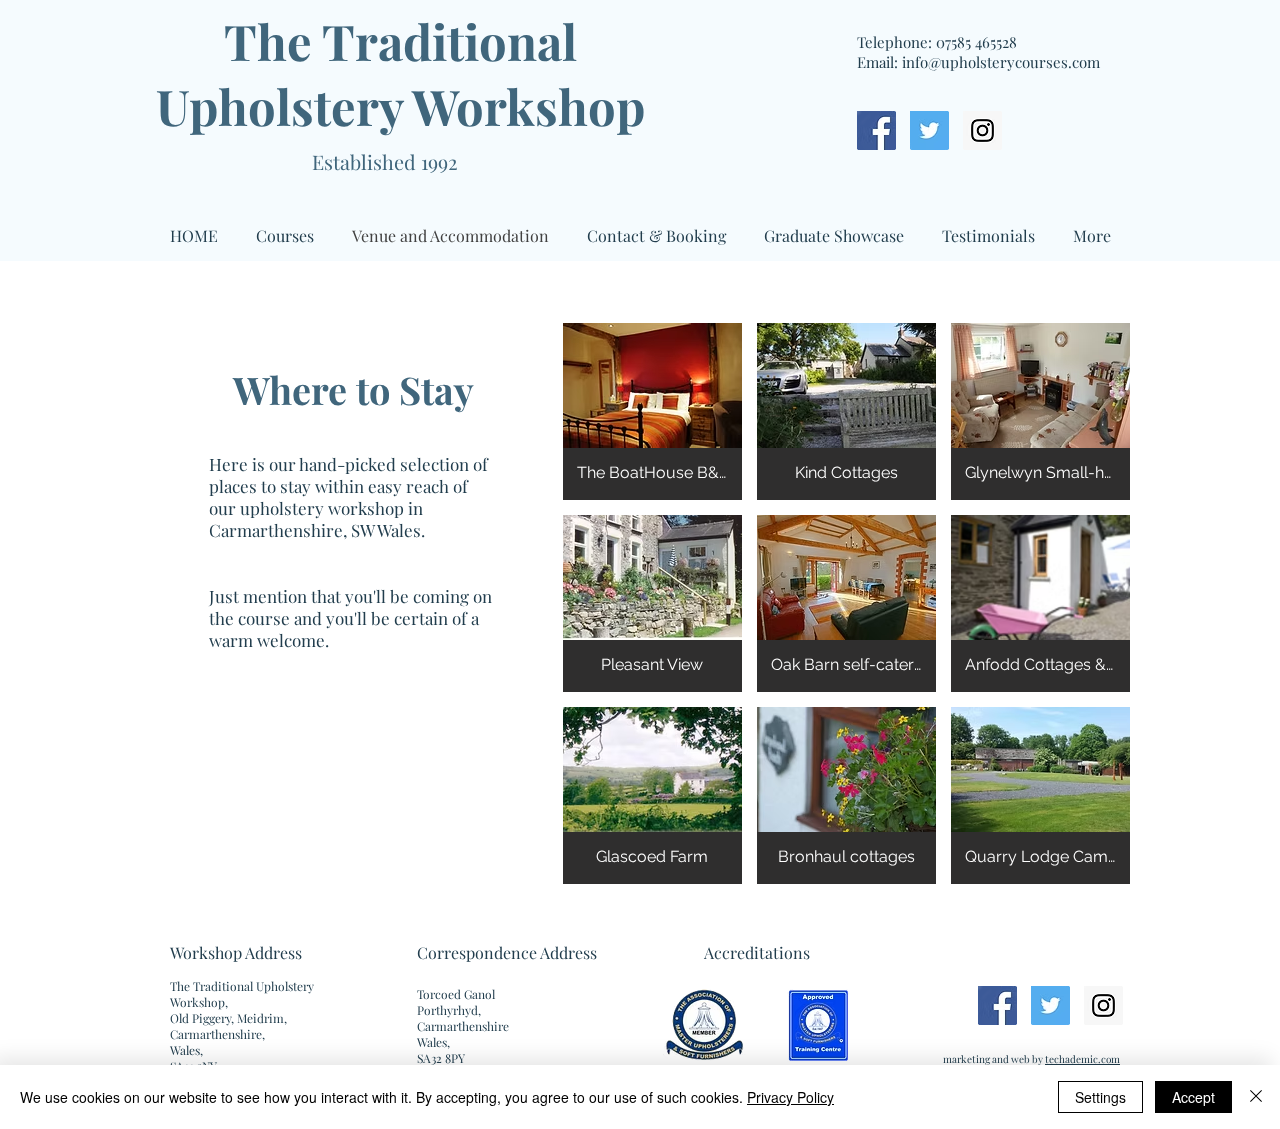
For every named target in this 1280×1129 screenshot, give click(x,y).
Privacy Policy (790, 1097)
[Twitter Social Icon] (929, 130)
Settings (1100, 1097)
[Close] (1256, 1097)
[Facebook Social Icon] (876, 130)
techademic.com (1082, 1059)
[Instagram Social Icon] (982, 130)
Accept (1193, 1097)
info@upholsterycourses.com (1001, 62)
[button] (652, 411)
